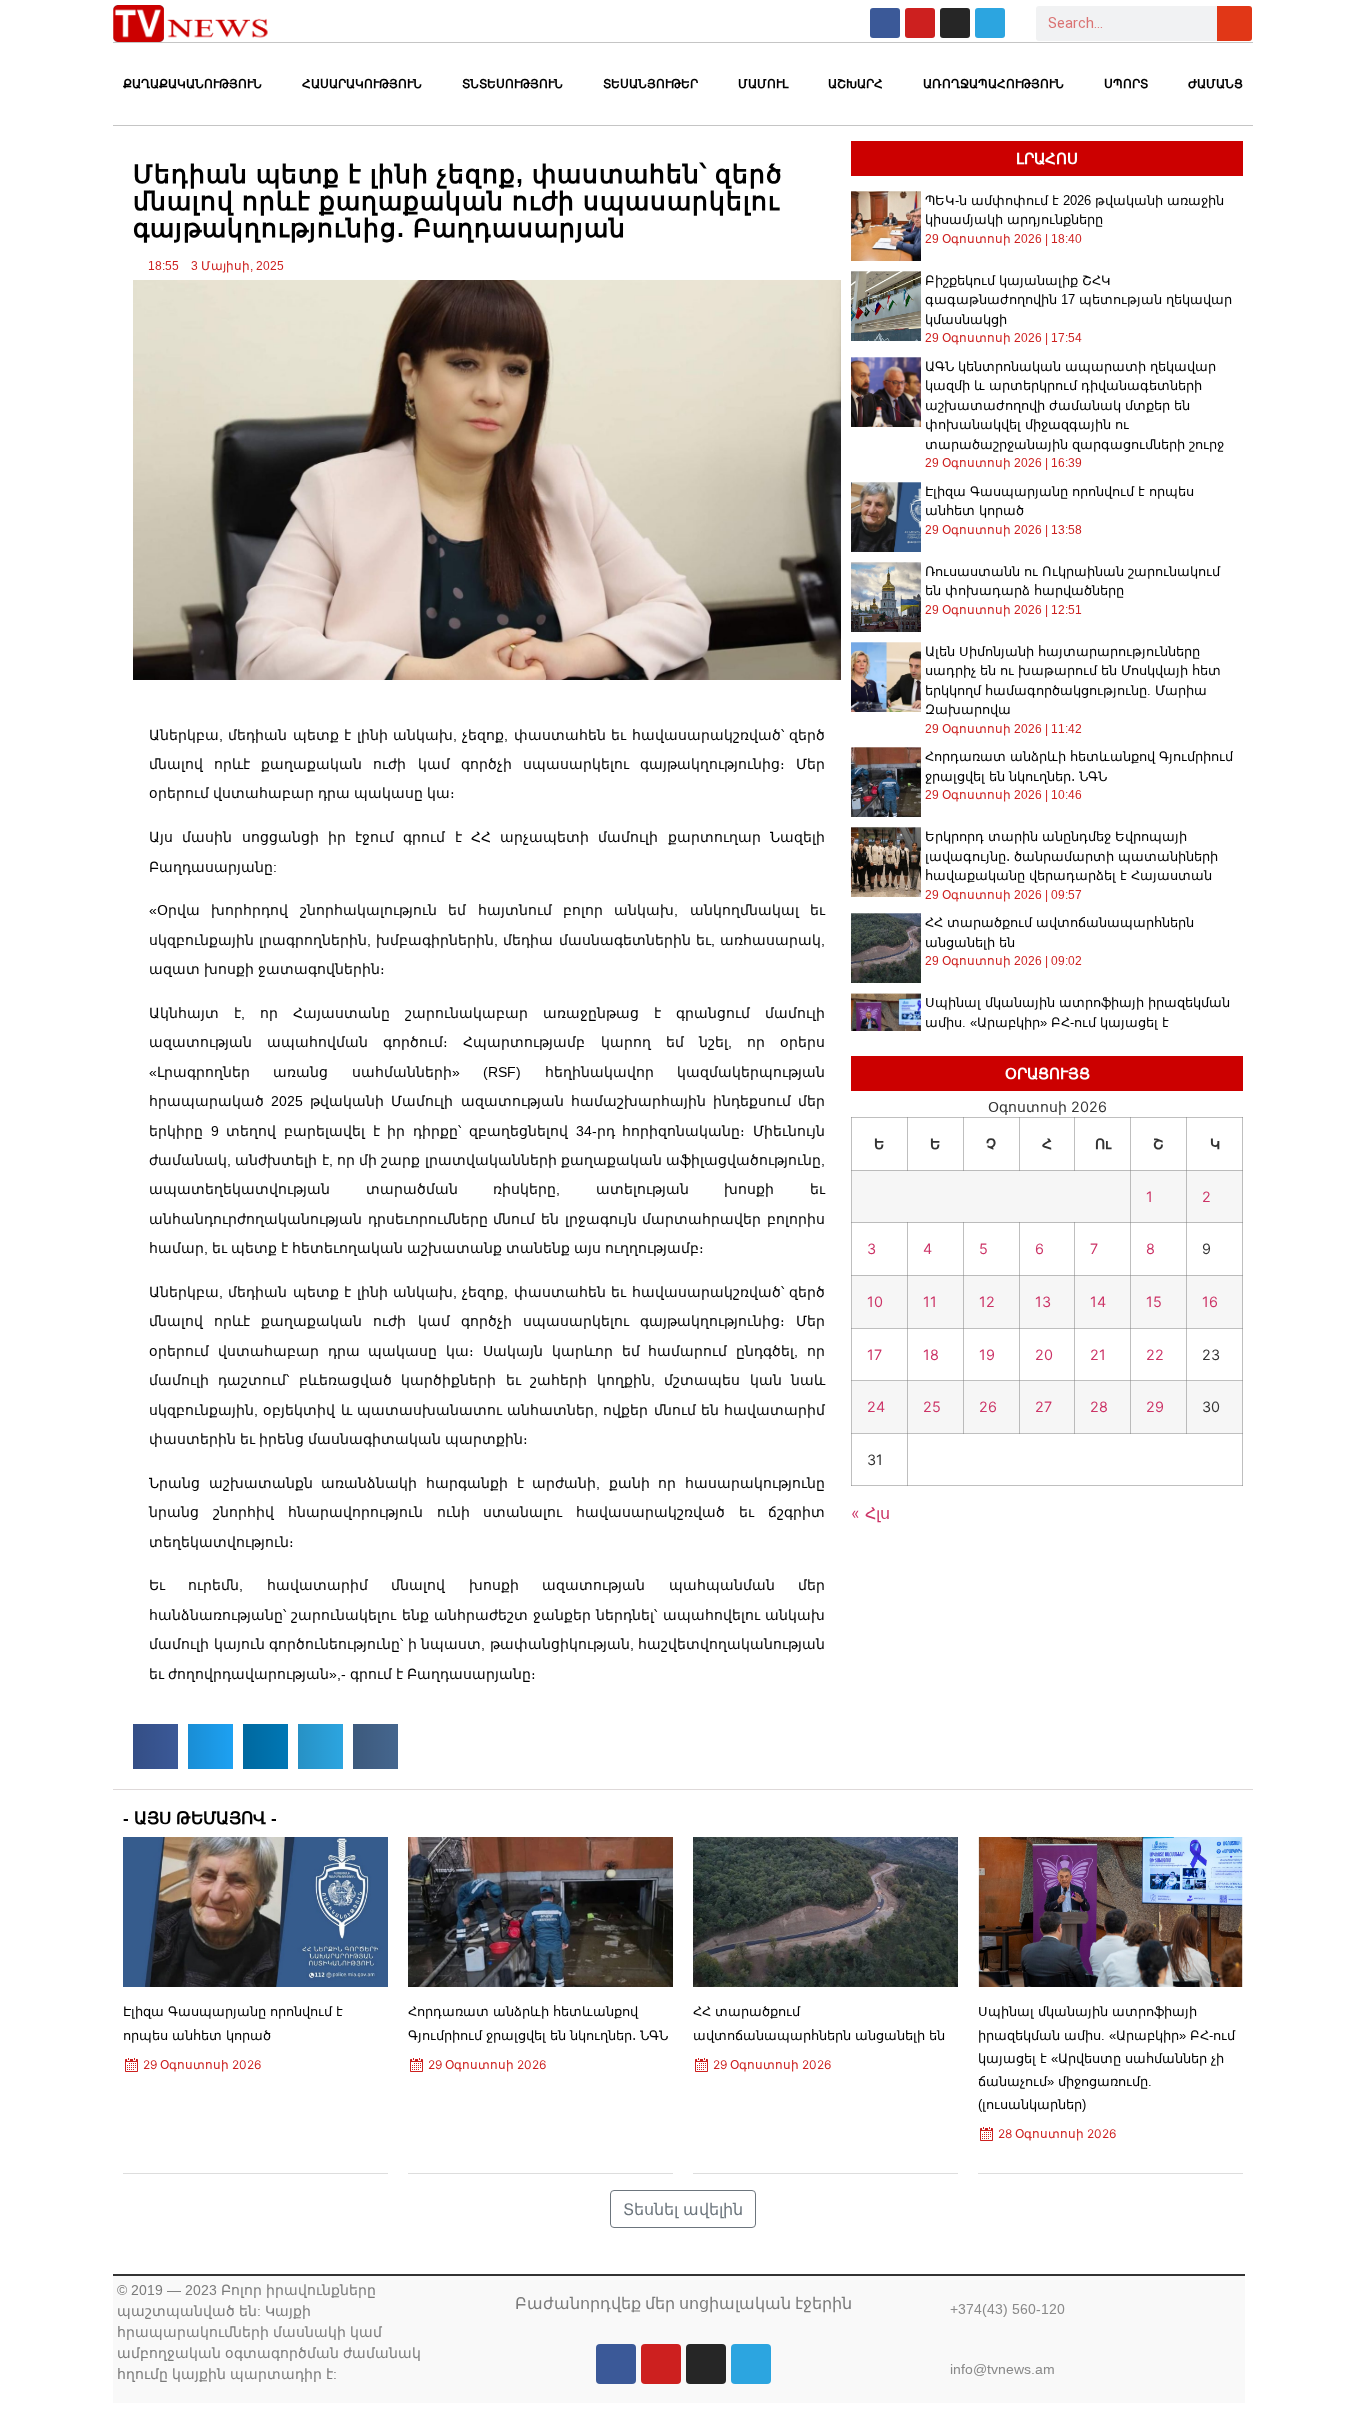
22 (1155, 1354)
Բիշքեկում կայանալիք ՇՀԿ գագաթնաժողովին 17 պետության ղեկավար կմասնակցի (1078, 300)
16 (1210, 1301)
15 (1154, 1301)
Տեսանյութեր (650, 84)
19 (987, 1354)
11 (930, 1301)
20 (1044, 1354)
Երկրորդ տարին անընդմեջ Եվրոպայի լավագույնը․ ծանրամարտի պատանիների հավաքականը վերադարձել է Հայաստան (1071, 856)
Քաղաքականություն (192, 84)
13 (1043, 1301)
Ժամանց (1215, 84)
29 (1155, 1406)
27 (1043, 1406)
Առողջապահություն (993, 84)
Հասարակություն (362, 84)
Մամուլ (763, 84)
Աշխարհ (855, 84)
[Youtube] (920, 23)
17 (874, 1354)
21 (1098, 1354)
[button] (155, 1746)
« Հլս (870, 1513)
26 (988, 1406)
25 (932, 1406)
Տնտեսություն (512, 84)
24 (876, 1406)
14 (1098, 1301)
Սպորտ (1126, 84)
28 (1099, 1406)
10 (875, 1301)
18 (931, 1354)
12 (987, 1301)
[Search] (1234, 23)
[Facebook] (885, 23)
